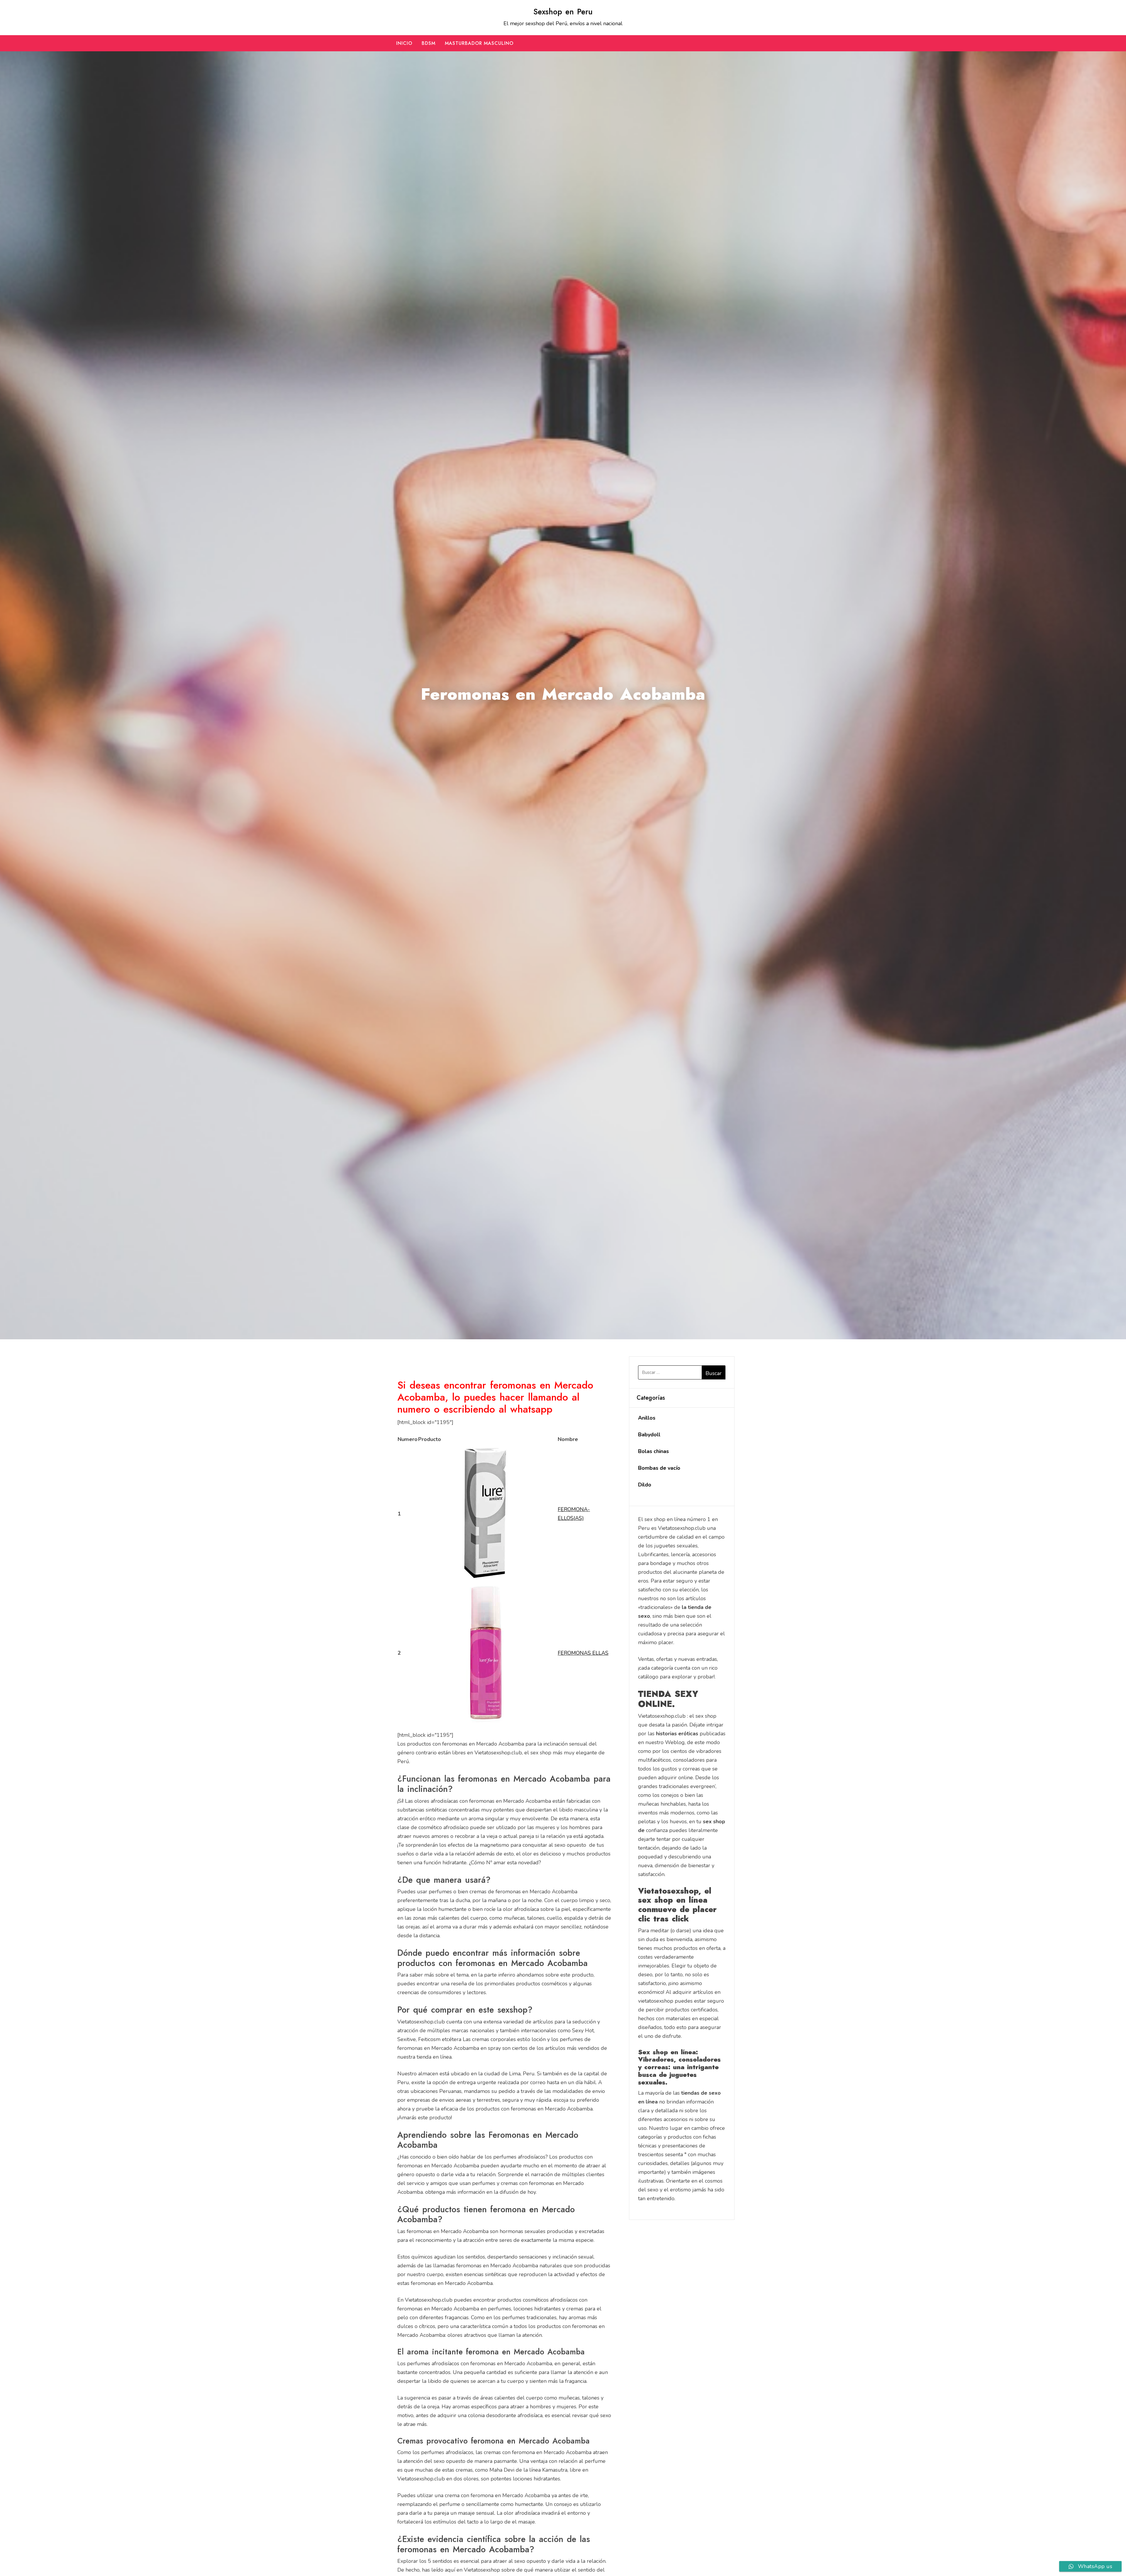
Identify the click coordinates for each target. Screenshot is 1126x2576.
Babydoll (649, 1435)
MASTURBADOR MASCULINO (479, 43)
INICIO (404, 43)
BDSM (429, 43)
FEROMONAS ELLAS (583, 1653)
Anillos (647, 1418)
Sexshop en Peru (563, 12)
